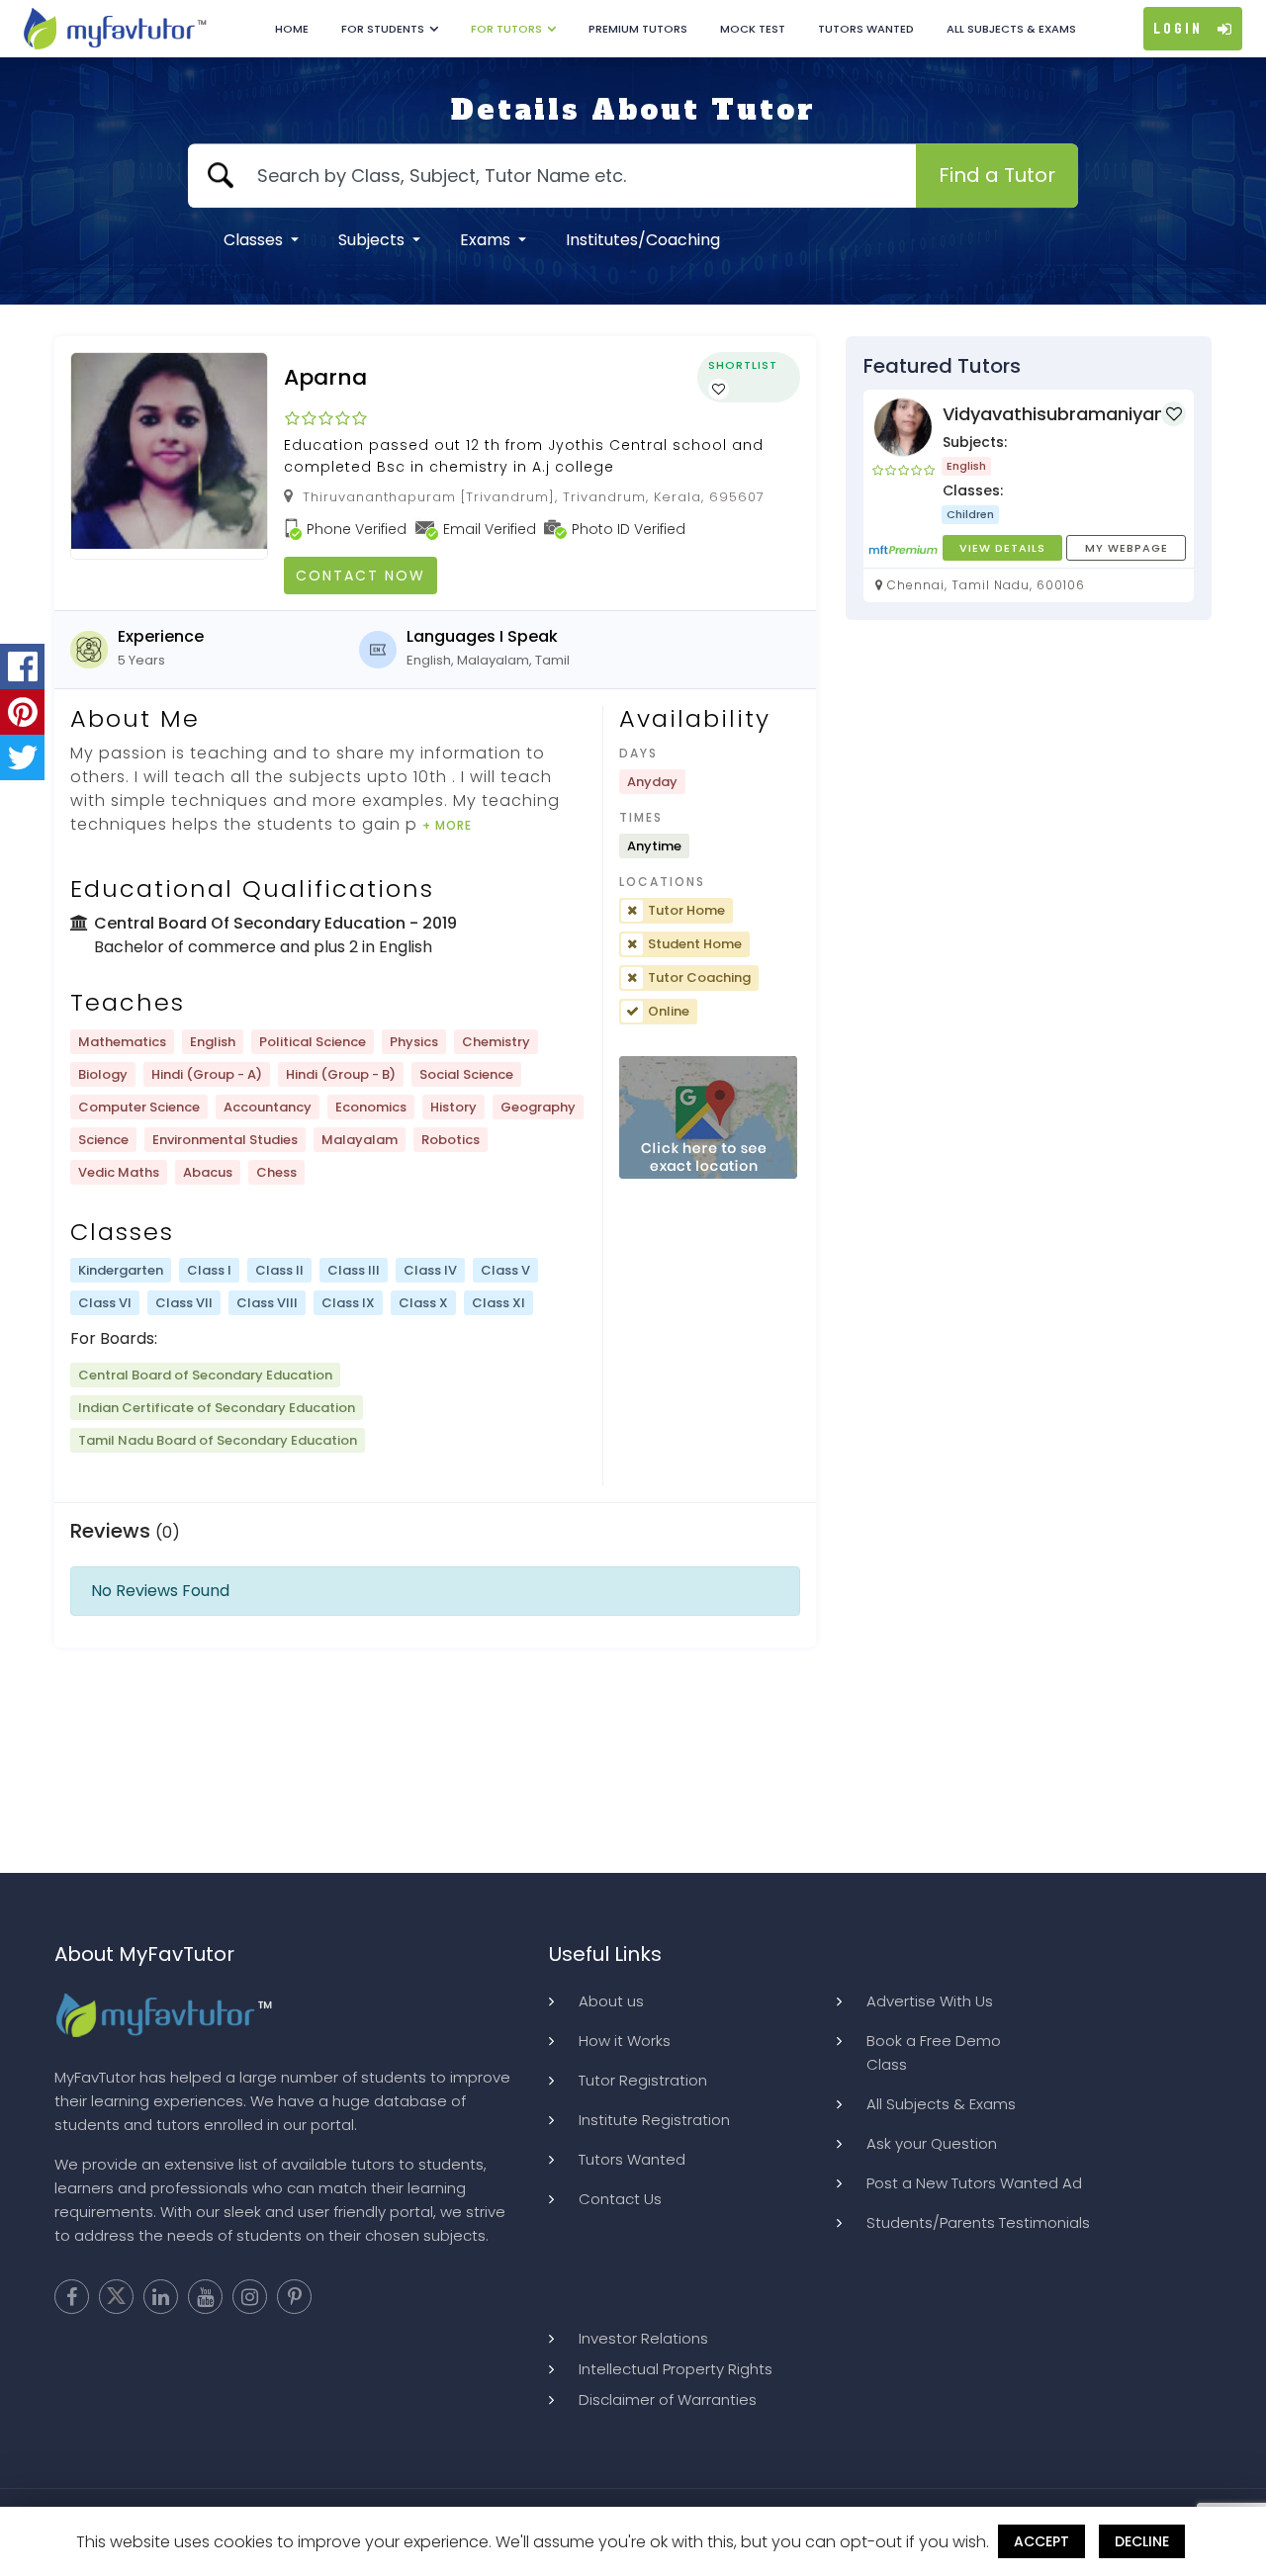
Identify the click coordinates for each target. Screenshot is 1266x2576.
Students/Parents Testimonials (978, 2222)
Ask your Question (932, 2143)
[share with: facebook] (22, 666)
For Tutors (506, 29)
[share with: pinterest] (22, 712)
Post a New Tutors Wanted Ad (974, 2183)
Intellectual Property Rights (676, 2369)
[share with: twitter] (22, 757)
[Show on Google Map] (708, 1118)
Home (292, 29)
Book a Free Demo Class (934, 2052)
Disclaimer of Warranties (668, 2399)
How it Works (625, 2041)
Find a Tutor (997, 175)
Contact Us (620, 2199)
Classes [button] (255, 240)
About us (611, 2001)
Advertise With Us (930, 2001)
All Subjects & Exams (1011, 29)
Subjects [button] (373, 240)
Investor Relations (643, 2338)
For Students (383, 29)
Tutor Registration (643, 2080)
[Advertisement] (633, 1775)
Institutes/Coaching (643, 240)
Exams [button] (487, 240)
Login (1178, 29)
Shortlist (743, 365)
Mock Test (753, 29)
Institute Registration (654, 2120)
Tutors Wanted (866, 29)
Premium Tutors (638, 29)
